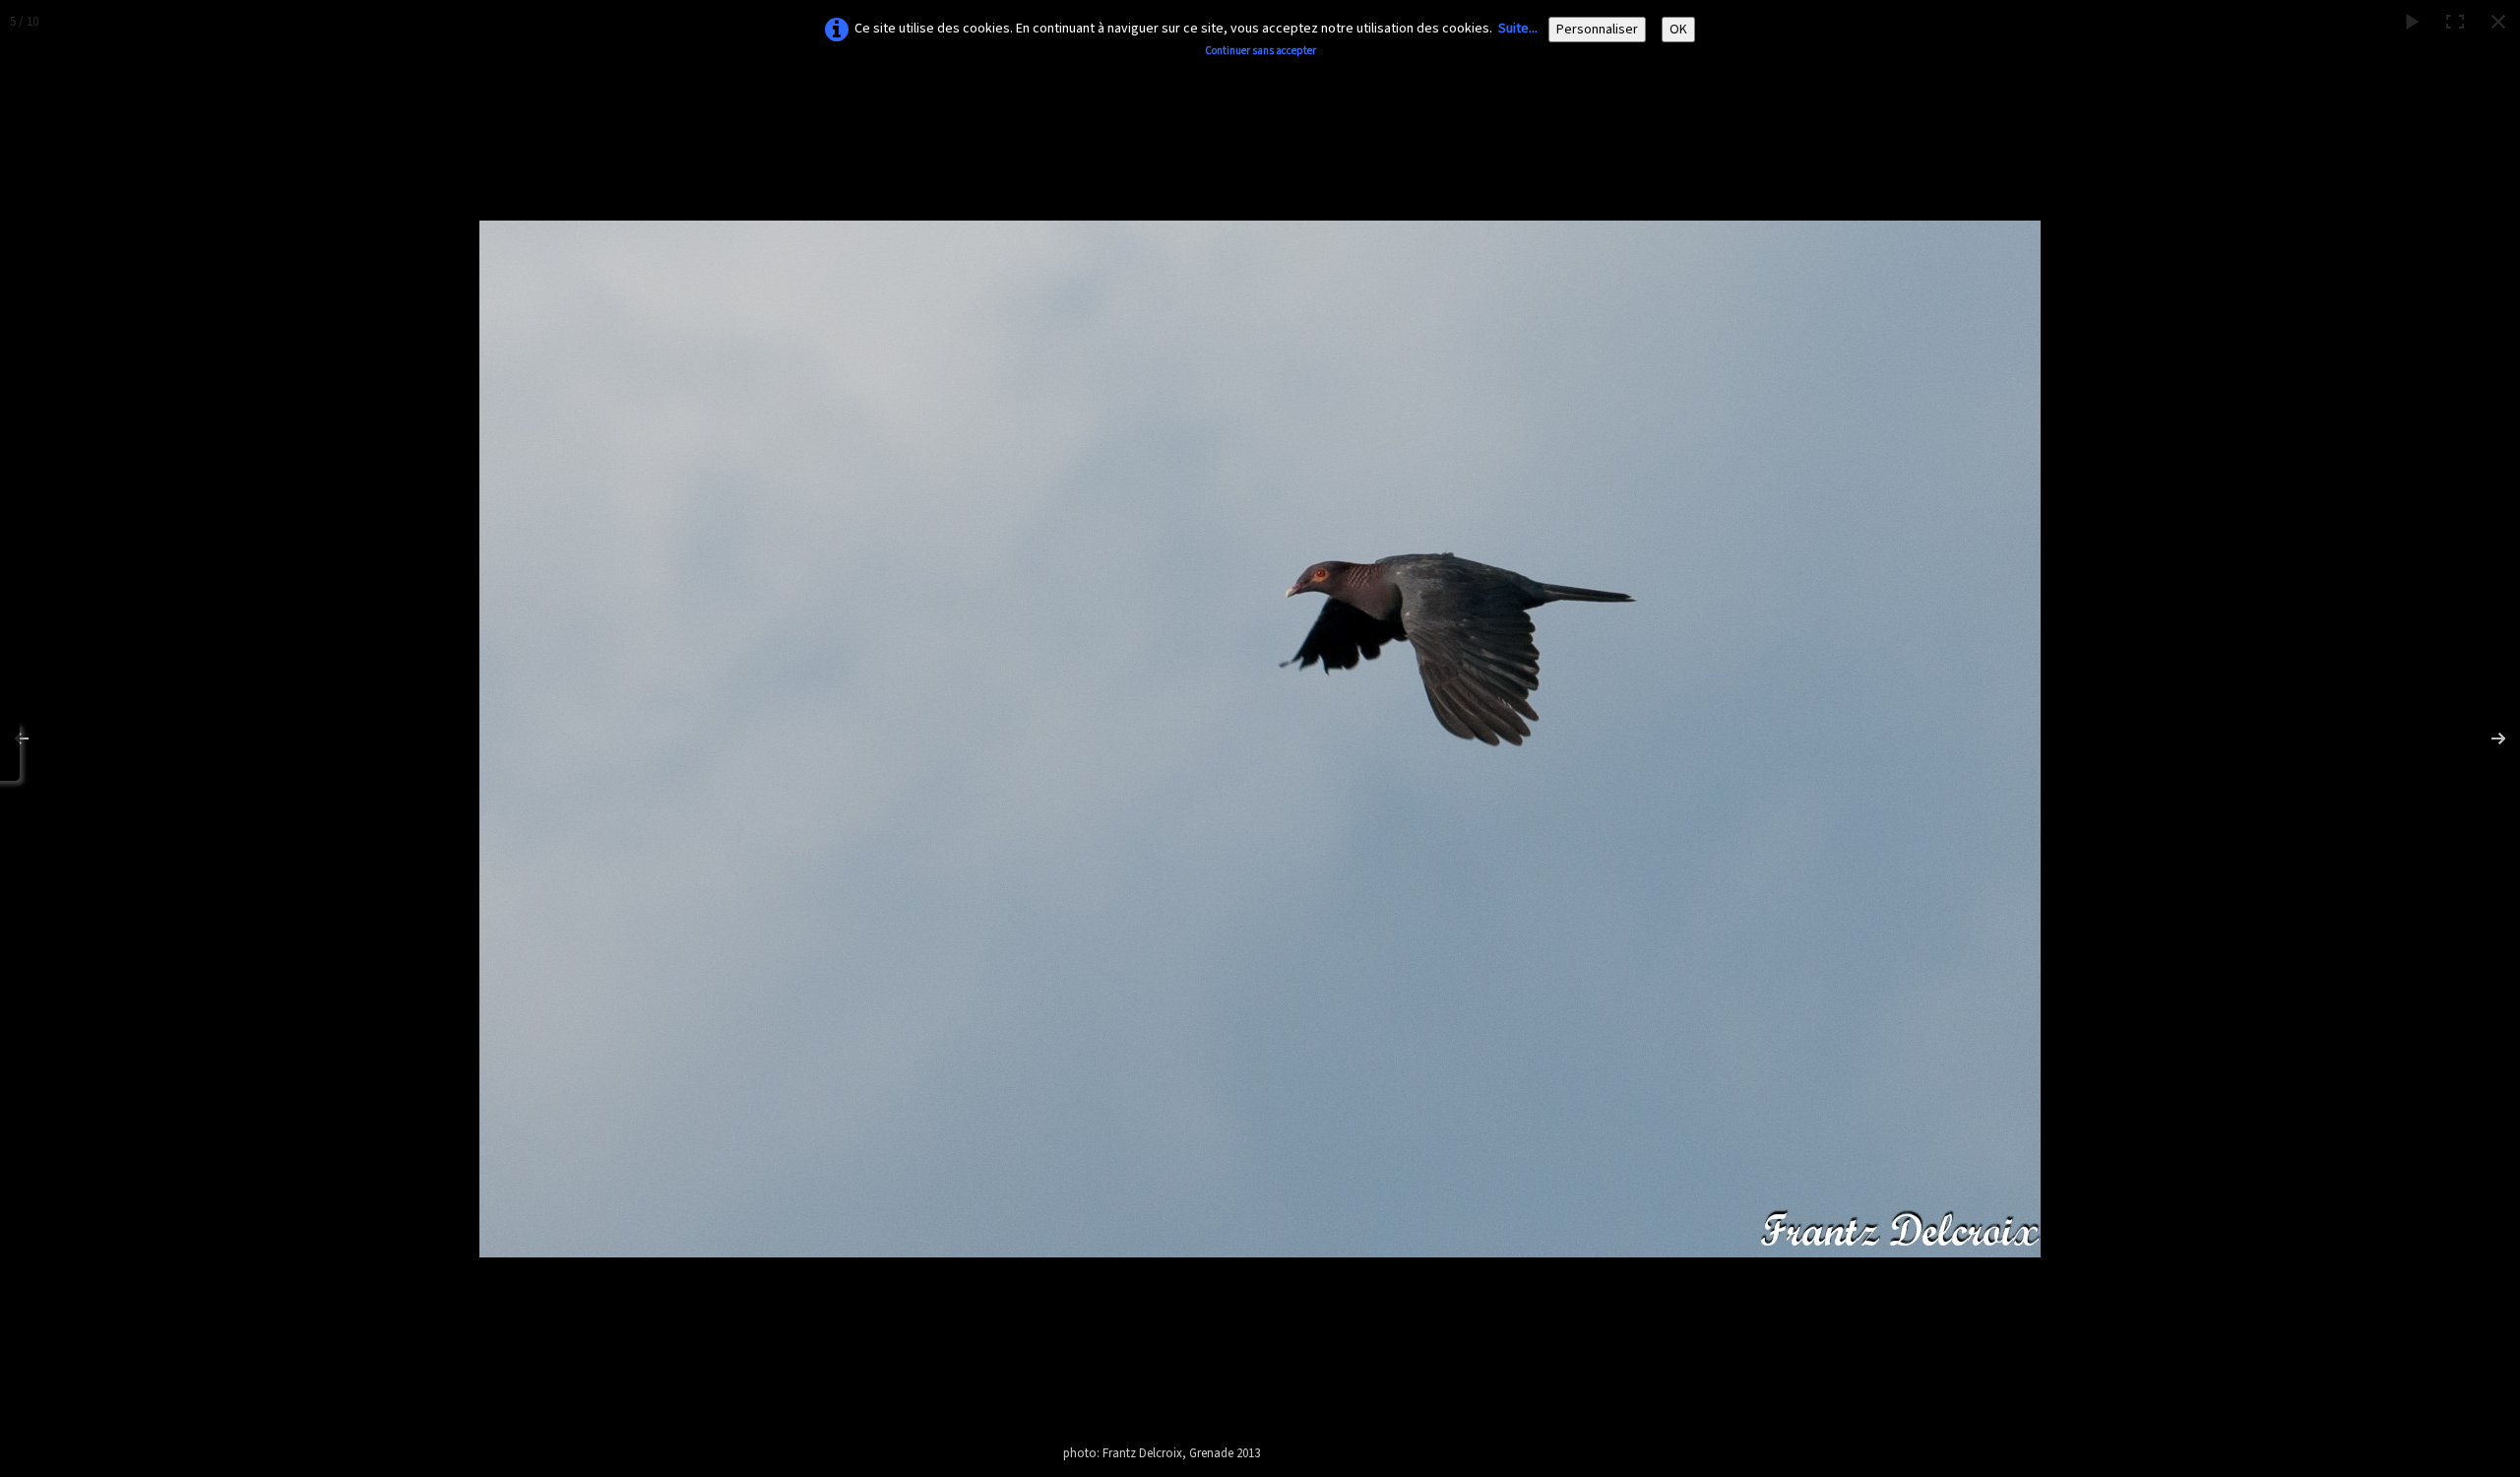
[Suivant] (2486, 738)
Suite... (1518, 29)
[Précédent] (34, 738)
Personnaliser (1597, 30)
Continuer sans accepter (1260, 51)
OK (1678, 30)
